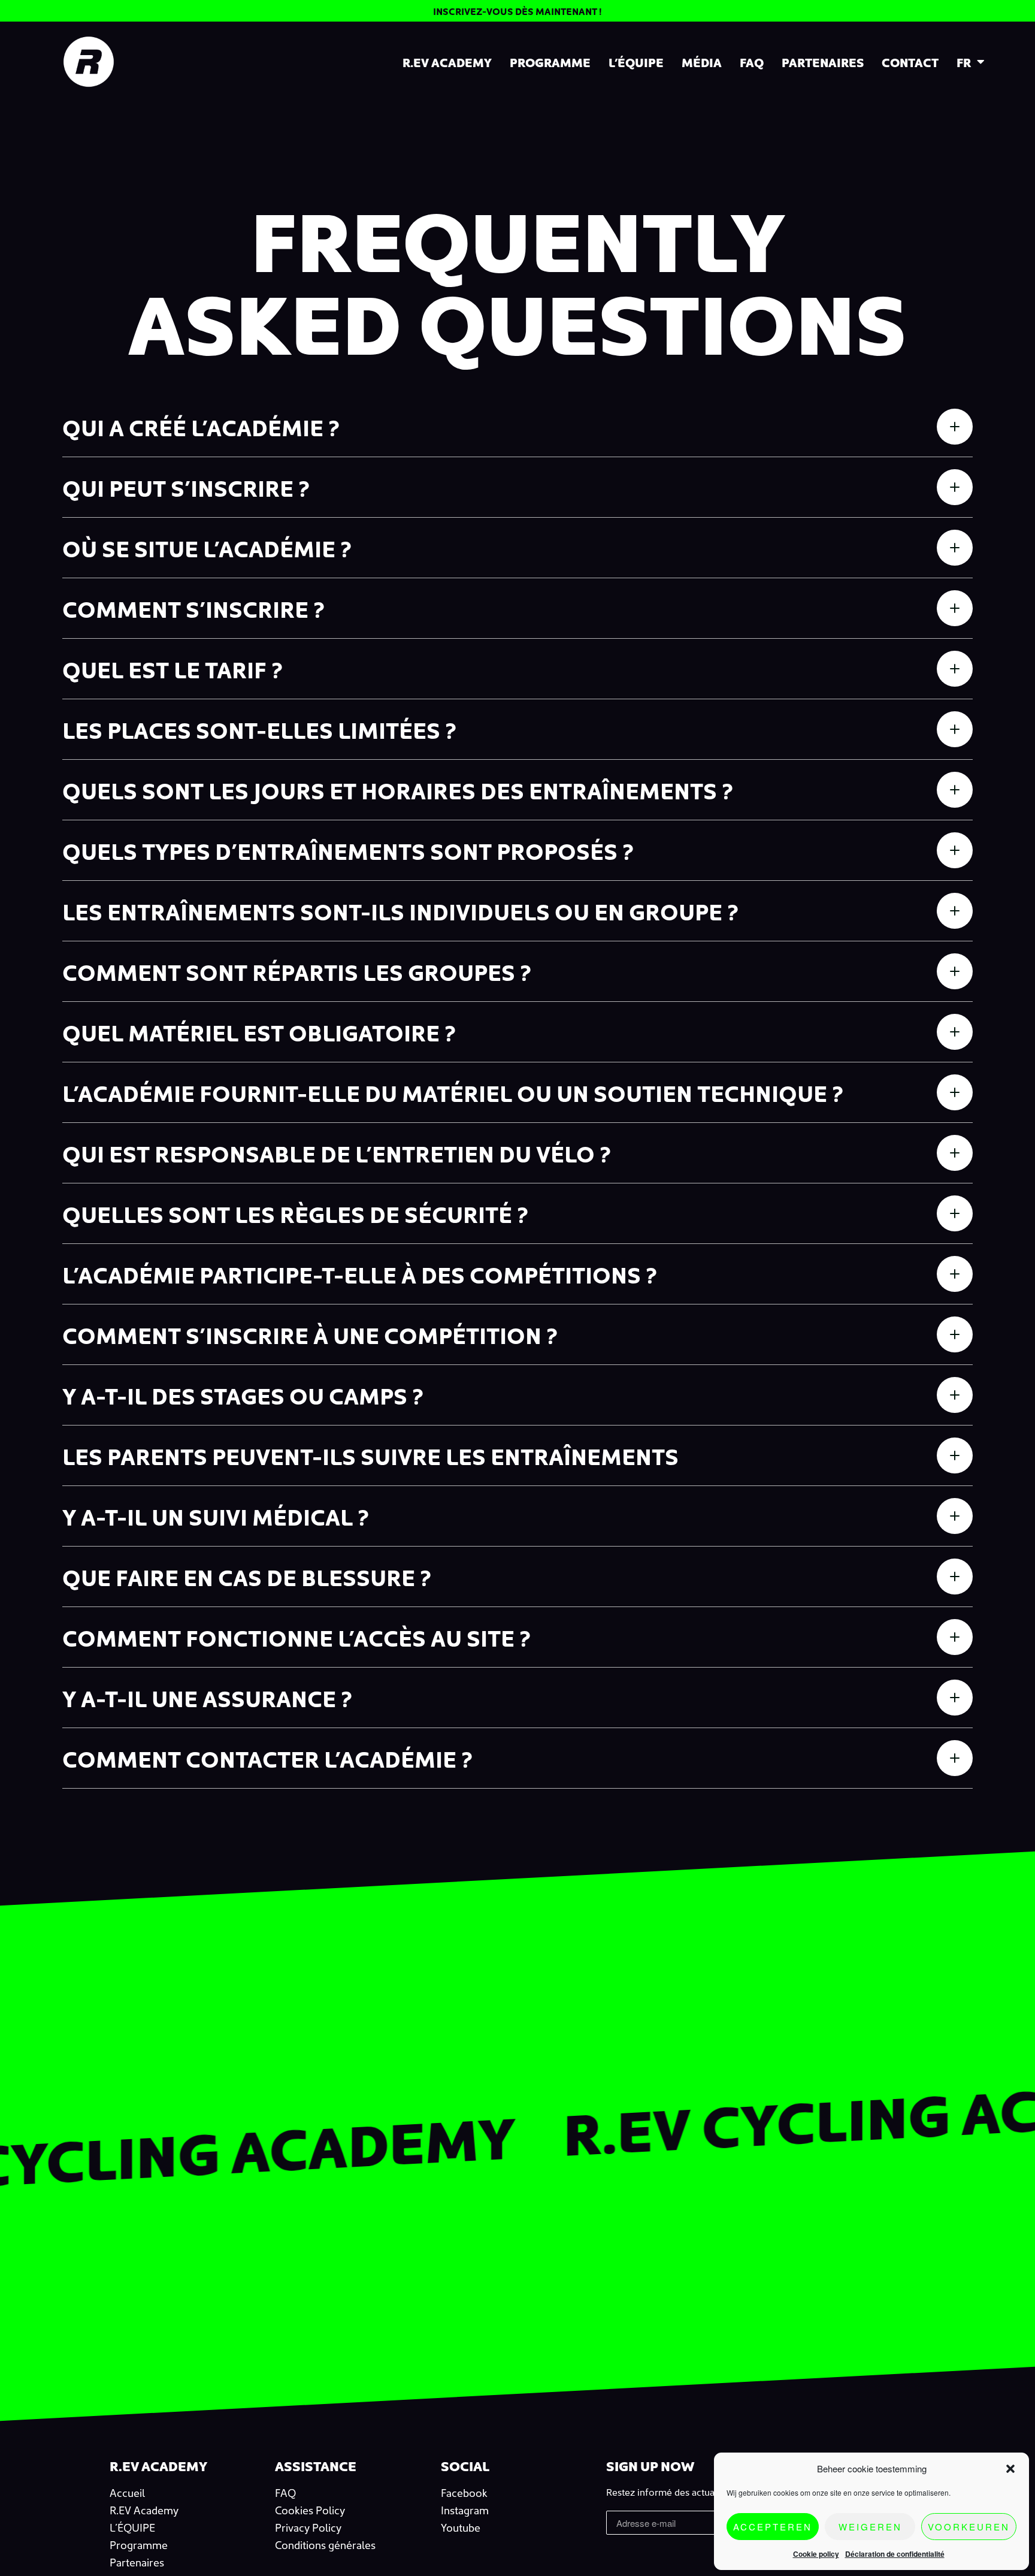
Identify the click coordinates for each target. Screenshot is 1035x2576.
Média (702, 62)
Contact (910, 62)
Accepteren (773, 2527)
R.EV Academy (447, 62)
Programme (550, 62)
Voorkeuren (969, 2527)
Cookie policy (816, 2554)
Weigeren (870, 2527)
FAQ (752, 62)
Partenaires (823, 62)
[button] (1010, 2469)
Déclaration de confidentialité (895, 2554)
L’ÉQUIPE (636, 62)
